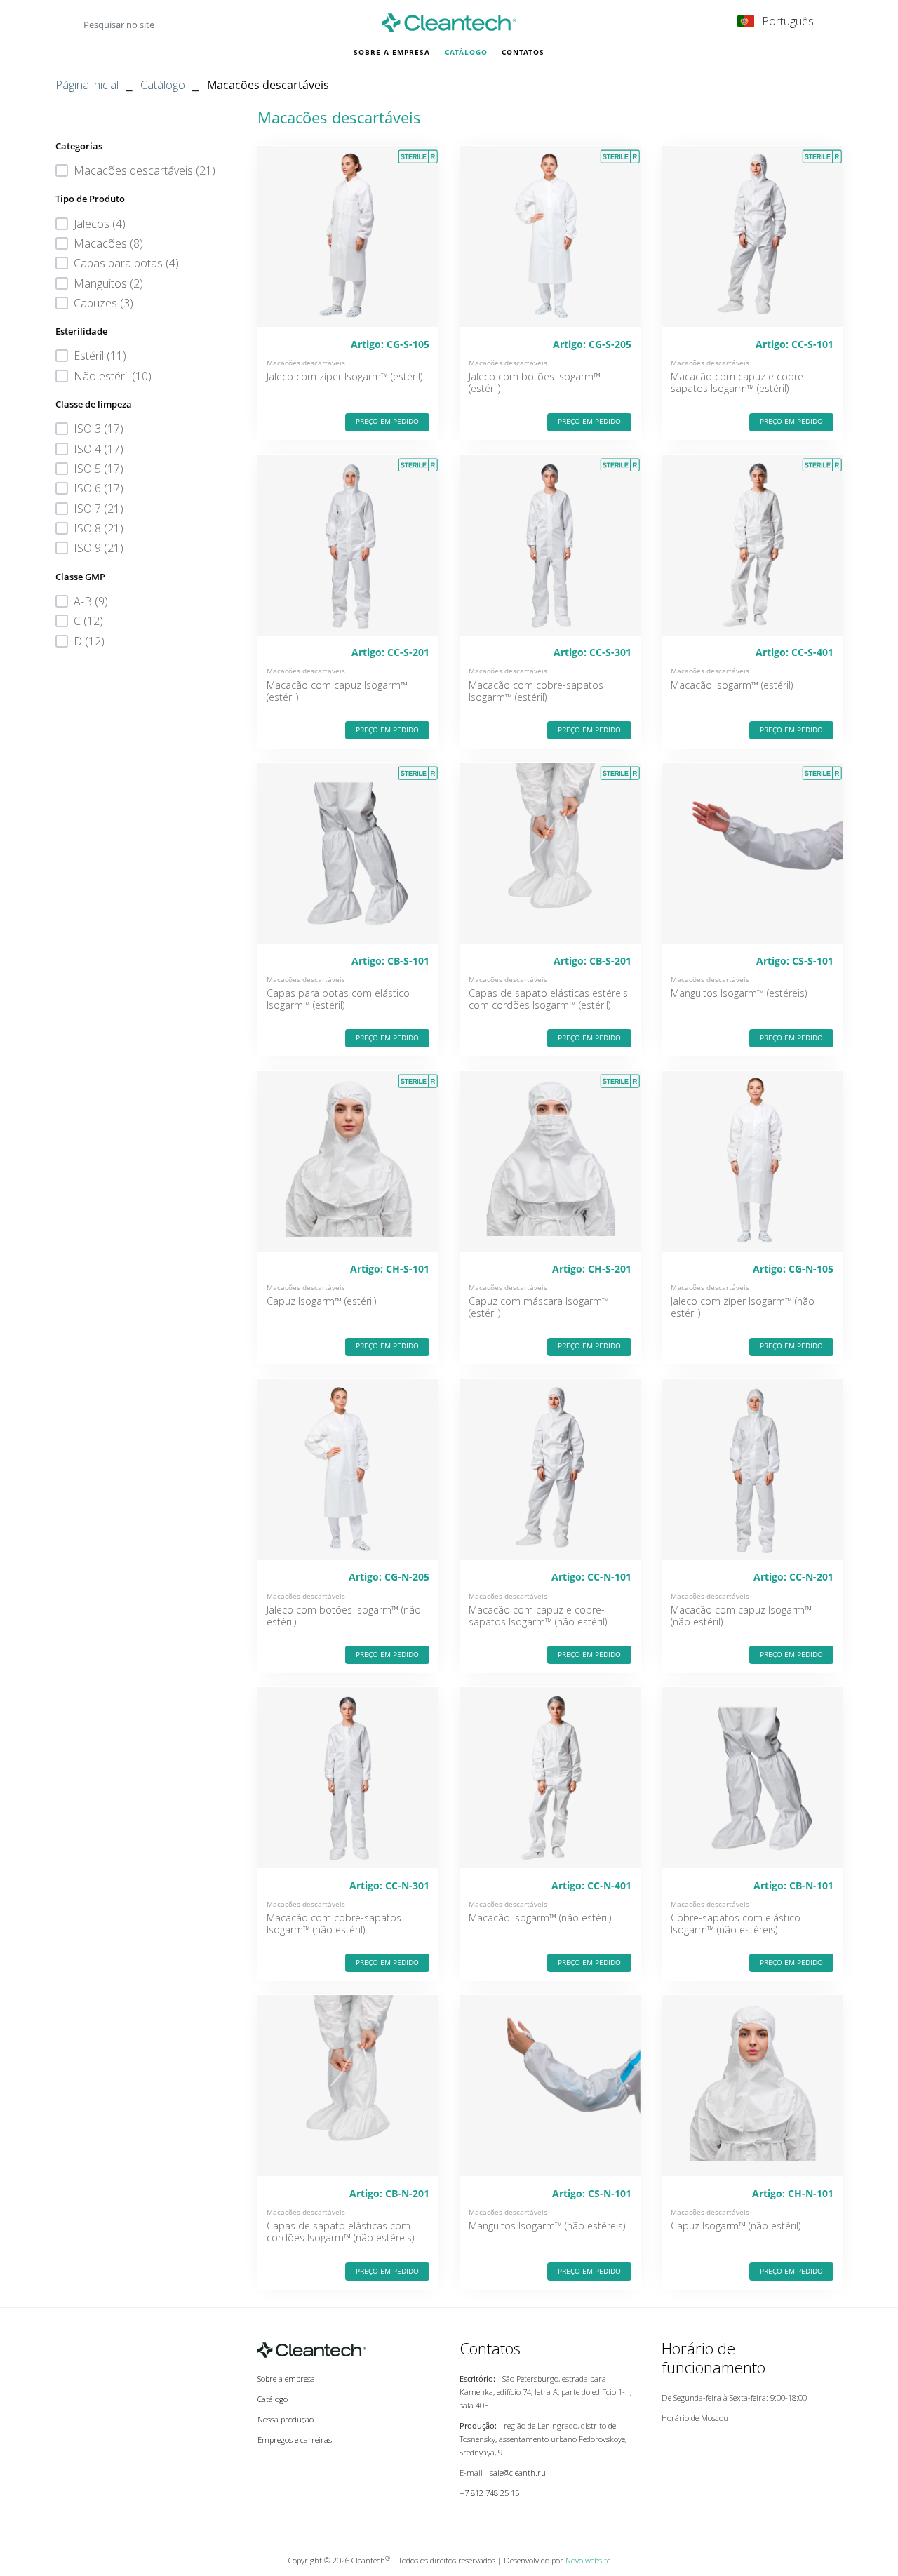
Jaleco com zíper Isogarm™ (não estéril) (743, 1307)
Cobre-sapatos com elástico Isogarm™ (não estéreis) (736, 1924)
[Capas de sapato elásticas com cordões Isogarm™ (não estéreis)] (348, 2086)
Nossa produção (286, 2419)
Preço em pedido (387, 421)
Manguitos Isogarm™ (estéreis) (739, 993)
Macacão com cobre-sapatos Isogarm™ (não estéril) (334, 1924)
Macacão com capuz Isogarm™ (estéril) (337, 691)
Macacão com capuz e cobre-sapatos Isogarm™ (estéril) (739, 382)
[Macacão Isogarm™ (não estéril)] (550, 1778)
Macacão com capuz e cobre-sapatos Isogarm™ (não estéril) (538, 1616)
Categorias (79, 146)
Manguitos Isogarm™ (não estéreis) (547, 2226)
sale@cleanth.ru (518, 2473)
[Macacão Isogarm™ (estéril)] (752, 545)
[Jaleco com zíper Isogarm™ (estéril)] (348, 236)
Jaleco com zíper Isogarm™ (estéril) (344, 376)
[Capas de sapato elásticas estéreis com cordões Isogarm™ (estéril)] (550, 853)
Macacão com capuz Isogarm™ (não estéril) (741, 1616)
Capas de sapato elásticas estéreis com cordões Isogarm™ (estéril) (548, 999)
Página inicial (87, 85)
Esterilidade (81, 331)
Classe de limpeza (94, 404)
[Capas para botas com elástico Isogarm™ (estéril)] (348, 853)
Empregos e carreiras (295, 2440)
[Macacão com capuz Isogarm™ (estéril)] (348, 545)
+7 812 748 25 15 (489, 2493)
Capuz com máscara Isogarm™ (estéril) (539, 1307)
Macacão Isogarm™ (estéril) (732, 685)
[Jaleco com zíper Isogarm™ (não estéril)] (752, 1161)
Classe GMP (80, 577)
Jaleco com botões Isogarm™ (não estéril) (344, 1616)
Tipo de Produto (90, 199)
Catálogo (466, 52)
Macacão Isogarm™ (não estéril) (540, 1918)
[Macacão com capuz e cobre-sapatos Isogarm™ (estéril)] (752, 236)
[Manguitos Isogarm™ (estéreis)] (752, 853)
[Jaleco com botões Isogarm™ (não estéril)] (348, 1470)
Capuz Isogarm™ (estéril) (321, 1301)
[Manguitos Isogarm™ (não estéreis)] (550, 2086)
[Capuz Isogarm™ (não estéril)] (752, 2086)
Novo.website (588, 2560)
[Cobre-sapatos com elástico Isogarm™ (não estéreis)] (752, 1778)
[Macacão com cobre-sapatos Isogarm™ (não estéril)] (348, 1778)
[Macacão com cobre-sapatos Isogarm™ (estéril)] (550, 545)
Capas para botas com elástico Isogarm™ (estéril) (338, 999)
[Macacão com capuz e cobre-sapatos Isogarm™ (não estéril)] (550, 1470)
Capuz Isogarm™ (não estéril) (736, 2226)
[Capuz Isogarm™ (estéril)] (348, 1161)
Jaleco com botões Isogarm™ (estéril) (535, 382)
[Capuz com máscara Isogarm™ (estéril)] (550, 1161)
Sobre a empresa (392, 52)
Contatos (523, 52)
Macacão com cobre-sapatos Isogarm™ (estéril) (536, 691)
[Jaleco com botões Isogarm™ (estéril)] (550, 236)
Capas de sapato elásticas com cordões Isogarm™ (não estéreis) (340, 2232)
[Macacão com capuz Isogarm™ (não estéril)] (752, 1470)
